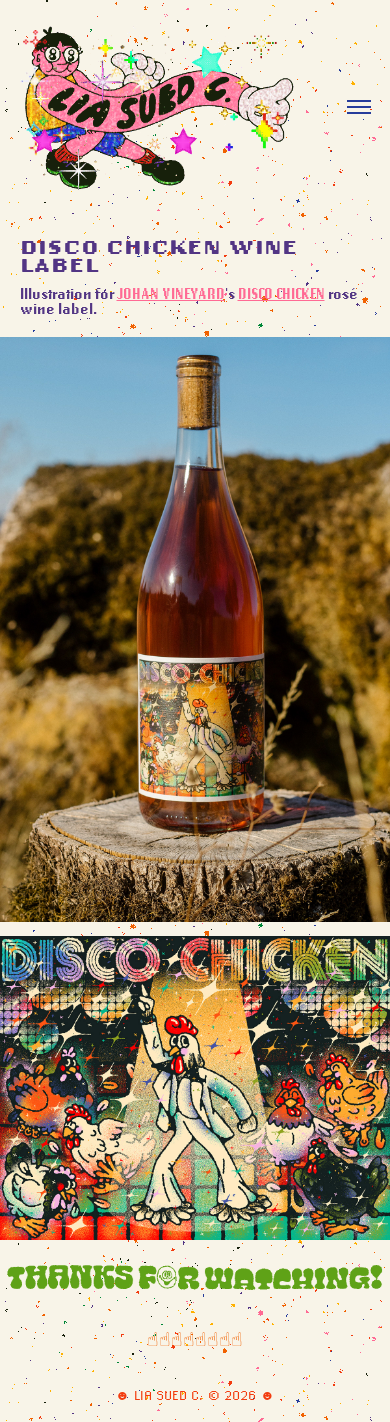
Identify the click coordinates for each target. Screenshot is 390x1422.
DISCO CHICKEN (281, 294)
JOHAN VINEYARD (171, 294)
